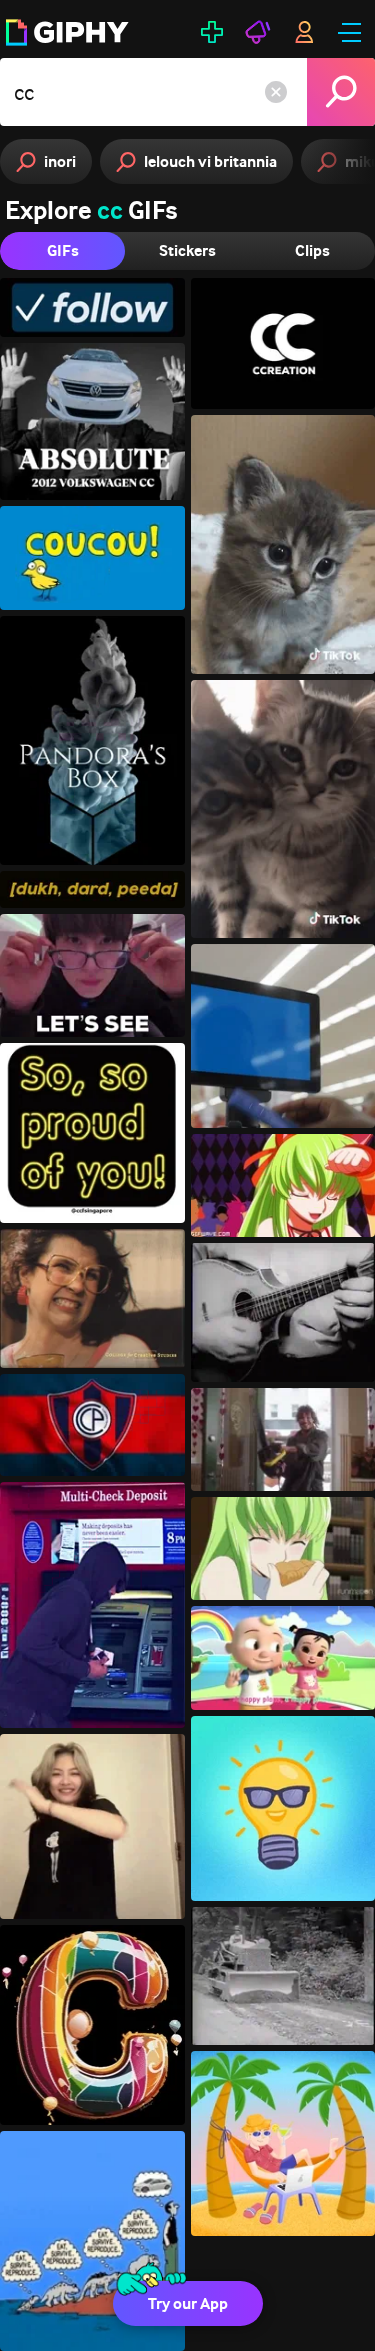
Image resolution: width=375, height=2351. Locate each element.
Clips (312, 250)
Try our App (188, 2303)
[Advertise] (258, 32)
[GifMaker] (212, 32)
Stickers (187, 250)
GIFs (63, 250)
